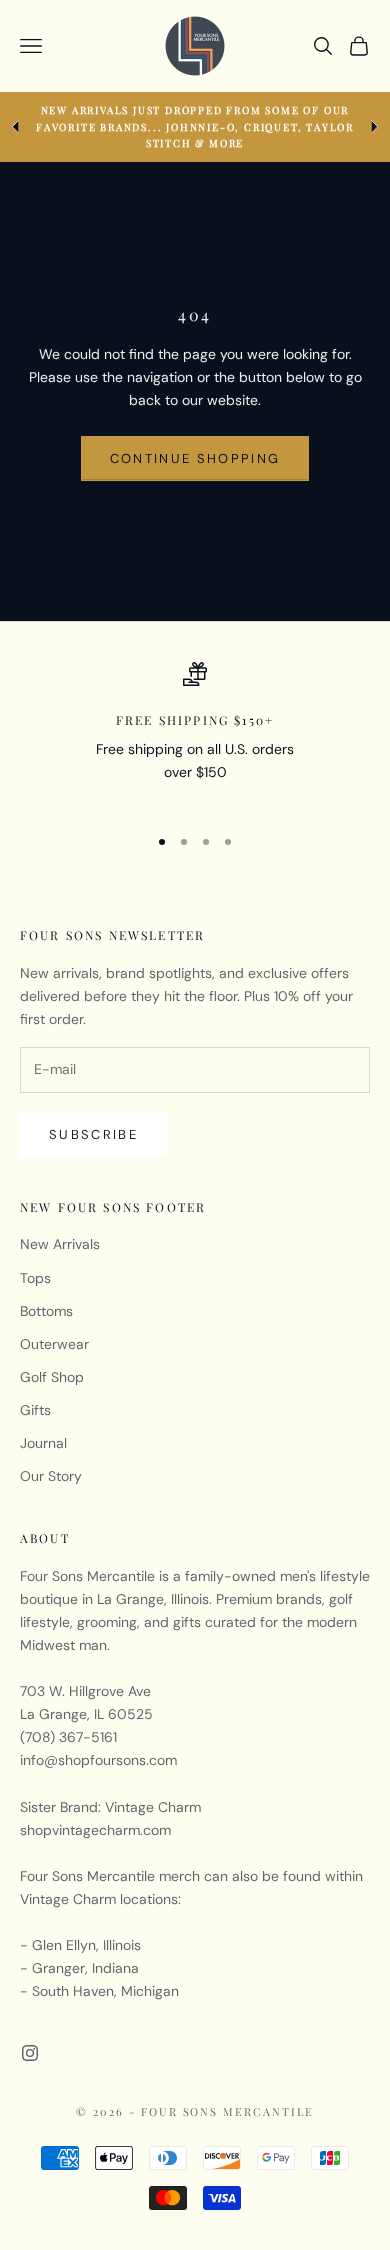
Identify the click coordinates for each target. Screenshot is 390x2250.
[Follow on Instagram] (30, 2053)
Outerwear (54, 1344)
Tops (35, 1278)
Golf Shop (52, 1377)
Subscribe (93, 1134)
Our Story (51, 1476)
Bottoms (46, 1311)
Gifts (35, 1410)
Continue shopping (195, 458)
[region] (195, 735)
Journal (43, 1443)
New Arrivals (60, 1244)
